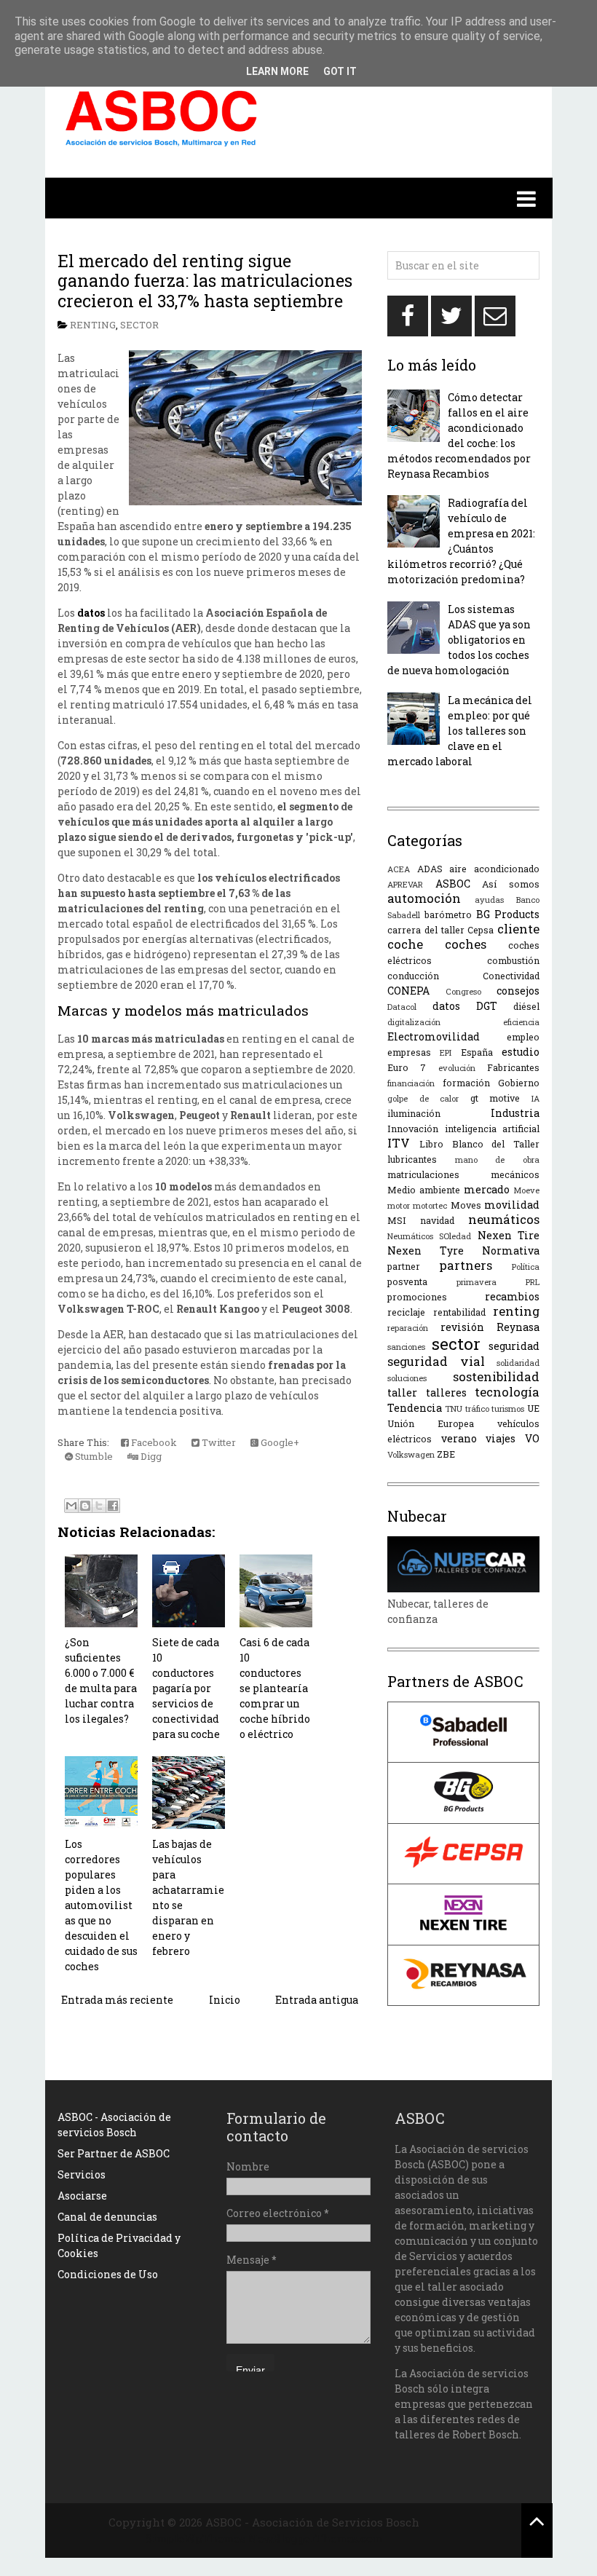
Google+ (279, 1442)
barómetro (448, 914)
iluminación (414, 1113)
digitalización (414, 1022)
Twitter (218, 1442)
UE (533, 1408)
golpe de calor (423, 1098)
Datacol (402, 1007)
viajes (501, 1438)
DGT (487, 1006)
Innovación (413, 1129)
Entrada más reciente (117, 2000)
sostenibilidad (496, 1376)
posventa (407, 1281)
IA (535, 1098)
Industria (515, 1113)
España (477, 1052)
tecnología (507, 1392)
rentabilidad (459, 1312)
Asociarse (82, 2196)
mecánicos (515, 1174)
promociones (417, 1297)
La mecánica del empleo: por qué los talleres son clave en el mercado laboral (460, 731)
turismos (508, 1408)
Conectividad (511, 976)
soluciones (407, 1378)
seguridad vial (436, 1361)
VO (532, 1438)
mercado (487, 1189)
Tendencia (415, 1408)
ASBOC (453, 884)
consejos (518, 991)
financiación (411, 1083)
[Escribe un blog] (85, 1506)
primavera (477, 1282)
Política (526, 1267)
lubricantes (412, 1159)
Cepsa (481, 930)
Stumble (93, 1456)
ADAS (430, 869)
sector (139, 325)
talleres (446, 1392)
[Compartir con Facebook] (113, 1506)
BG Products (508, 914)
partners (466, 1265)
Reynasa (518, 1327)
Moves (466, 1205)
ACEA (399, 869)
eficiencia (521, 1022)
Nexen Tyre (426, 1251)
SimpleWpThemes (195, 2538)
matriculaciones (423, 1174)
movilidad (512, 1205)
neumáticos (504, 1219)
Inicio (225, 2000)
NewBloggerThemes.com (316, 2538)
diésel (526, 1006)
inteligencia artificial (493, 1129)
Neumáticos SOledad (429, 1236)
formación (466, 1083)
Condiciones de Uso (108, 2274)
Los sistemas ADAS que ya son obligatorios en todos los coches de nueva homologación (459, 640)
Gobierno (519, 1083)
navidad (437, 1220)
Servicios (82, 2174)
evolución (457, 1068)
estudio (521, 1052)
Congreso (463, 991)
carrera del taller (426, 930)
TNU (454, 1408)
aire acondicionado (494, 869)
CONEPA (408, 991)
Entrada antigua (317, 2000)
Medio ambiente (424, 1190)
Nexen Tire (509, 1235)
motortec (430, 1205)
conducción (413, 976)
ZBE (446, 1454)
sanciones (406, 1347)
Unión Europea (431, 1423)
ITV (399, 1143)
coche (405, 944)
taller (402, 1392)
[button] (299, 198)
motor (399, 1205)
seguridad (514, 1346)
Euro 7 (407, 1067)
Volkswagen (411, 1454)
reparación (408, 1328)
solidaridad (518, 1363)
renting (93, 325)
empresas (409, 1052)
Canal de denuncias (107, 2217)
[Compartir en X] (99, 1506)
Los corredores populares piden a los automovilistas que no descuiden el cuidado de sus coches (101, 1905)
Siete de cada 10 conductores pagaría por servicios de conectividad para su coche (186, 1688)
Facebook (153, 1442)
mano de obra (497, 1159)
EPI (446, 1052)
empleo (523, 1037)
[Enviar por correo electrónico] (71, 1506)
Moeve (526, 1190)
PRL (533, 1282)
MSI (397, 1220)
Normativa (511, 1251)
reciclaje (406, 1312)
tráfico (477, 1408)
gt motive (495, 1098)
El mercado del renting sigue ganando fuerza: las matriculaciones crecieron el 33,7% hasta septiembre (205, 281)
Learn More (277, 71)
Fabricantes (513, 1067)
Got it (340, 71)
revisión (462, 1327)
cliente (518, 929)
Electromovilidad (434, 1036)
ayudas (489, 900)
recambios (512, 1296)
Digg (150, 1456)
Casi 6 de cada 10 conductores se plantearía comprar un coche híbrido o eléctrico (275, 1688)
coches (466, 944)
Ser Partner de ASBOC (114, 2153)
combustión (513, 960)
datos (446, 1006)
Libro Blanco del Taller (479, 1144)
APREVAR (405, 884)
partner (404, 1266)
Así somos (511, 884)
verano (459, 1438)
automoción (424, 898)
